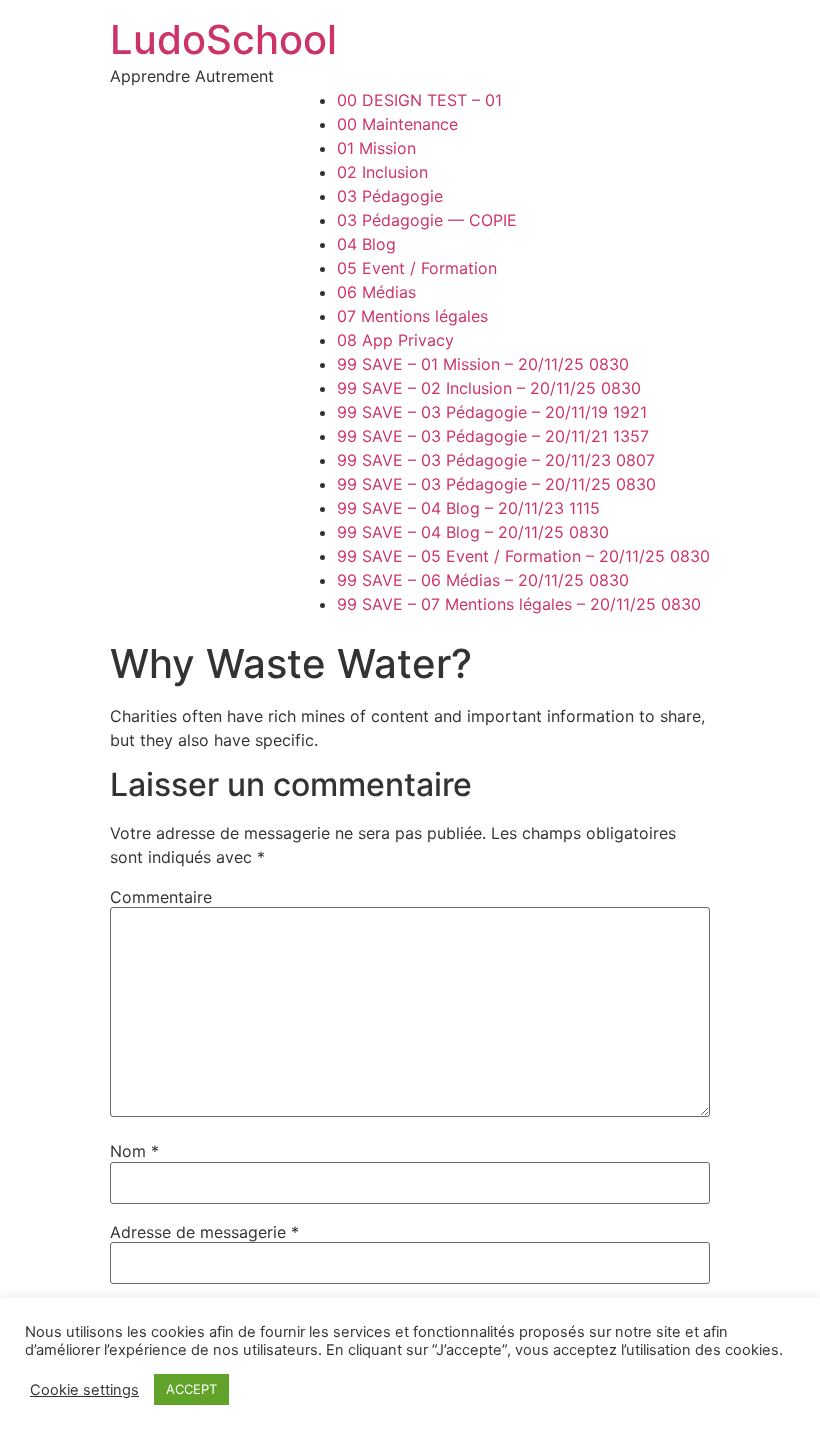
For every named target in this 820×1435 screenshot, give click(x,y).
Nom (134, 1151)
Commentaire (161, 897)
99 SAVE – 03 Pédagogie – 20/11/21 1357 (493, 436)
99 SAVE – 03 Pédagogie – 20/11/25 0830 (496, 484)
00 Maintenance (397, 124)
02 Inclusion (382, 172)
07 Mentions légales (412, 316)
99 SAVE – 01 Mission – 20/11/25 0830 (483, 364)
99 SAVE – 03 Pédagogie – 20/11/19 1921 (492, 412)
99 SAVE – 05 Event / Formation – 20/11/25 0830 (523, 556)
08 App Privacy (395, 340)
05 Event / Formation (417, 268)
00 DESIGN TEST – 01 (419, 100)
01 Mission (376, 148)
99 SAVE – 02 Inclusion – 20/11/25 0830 (489, 388)
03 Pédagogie (390, 196)
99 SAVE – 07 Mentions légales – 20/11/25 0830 (519, 604)
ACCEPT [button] (191, 1389)
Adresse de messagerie (204, 1232)
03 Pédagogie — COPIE (427, 220)
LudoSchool (223, 39)
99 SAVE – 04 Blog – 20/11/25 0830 (473, 532)
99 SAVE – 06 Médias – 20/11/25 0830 (483, 580)
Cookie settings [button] (84, 1390)
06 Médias (376, 292)
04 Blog (366, 244)
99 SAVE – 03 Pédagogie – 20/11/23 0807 (496, 460)
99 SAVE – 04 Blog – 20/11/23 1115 (468, 508)
